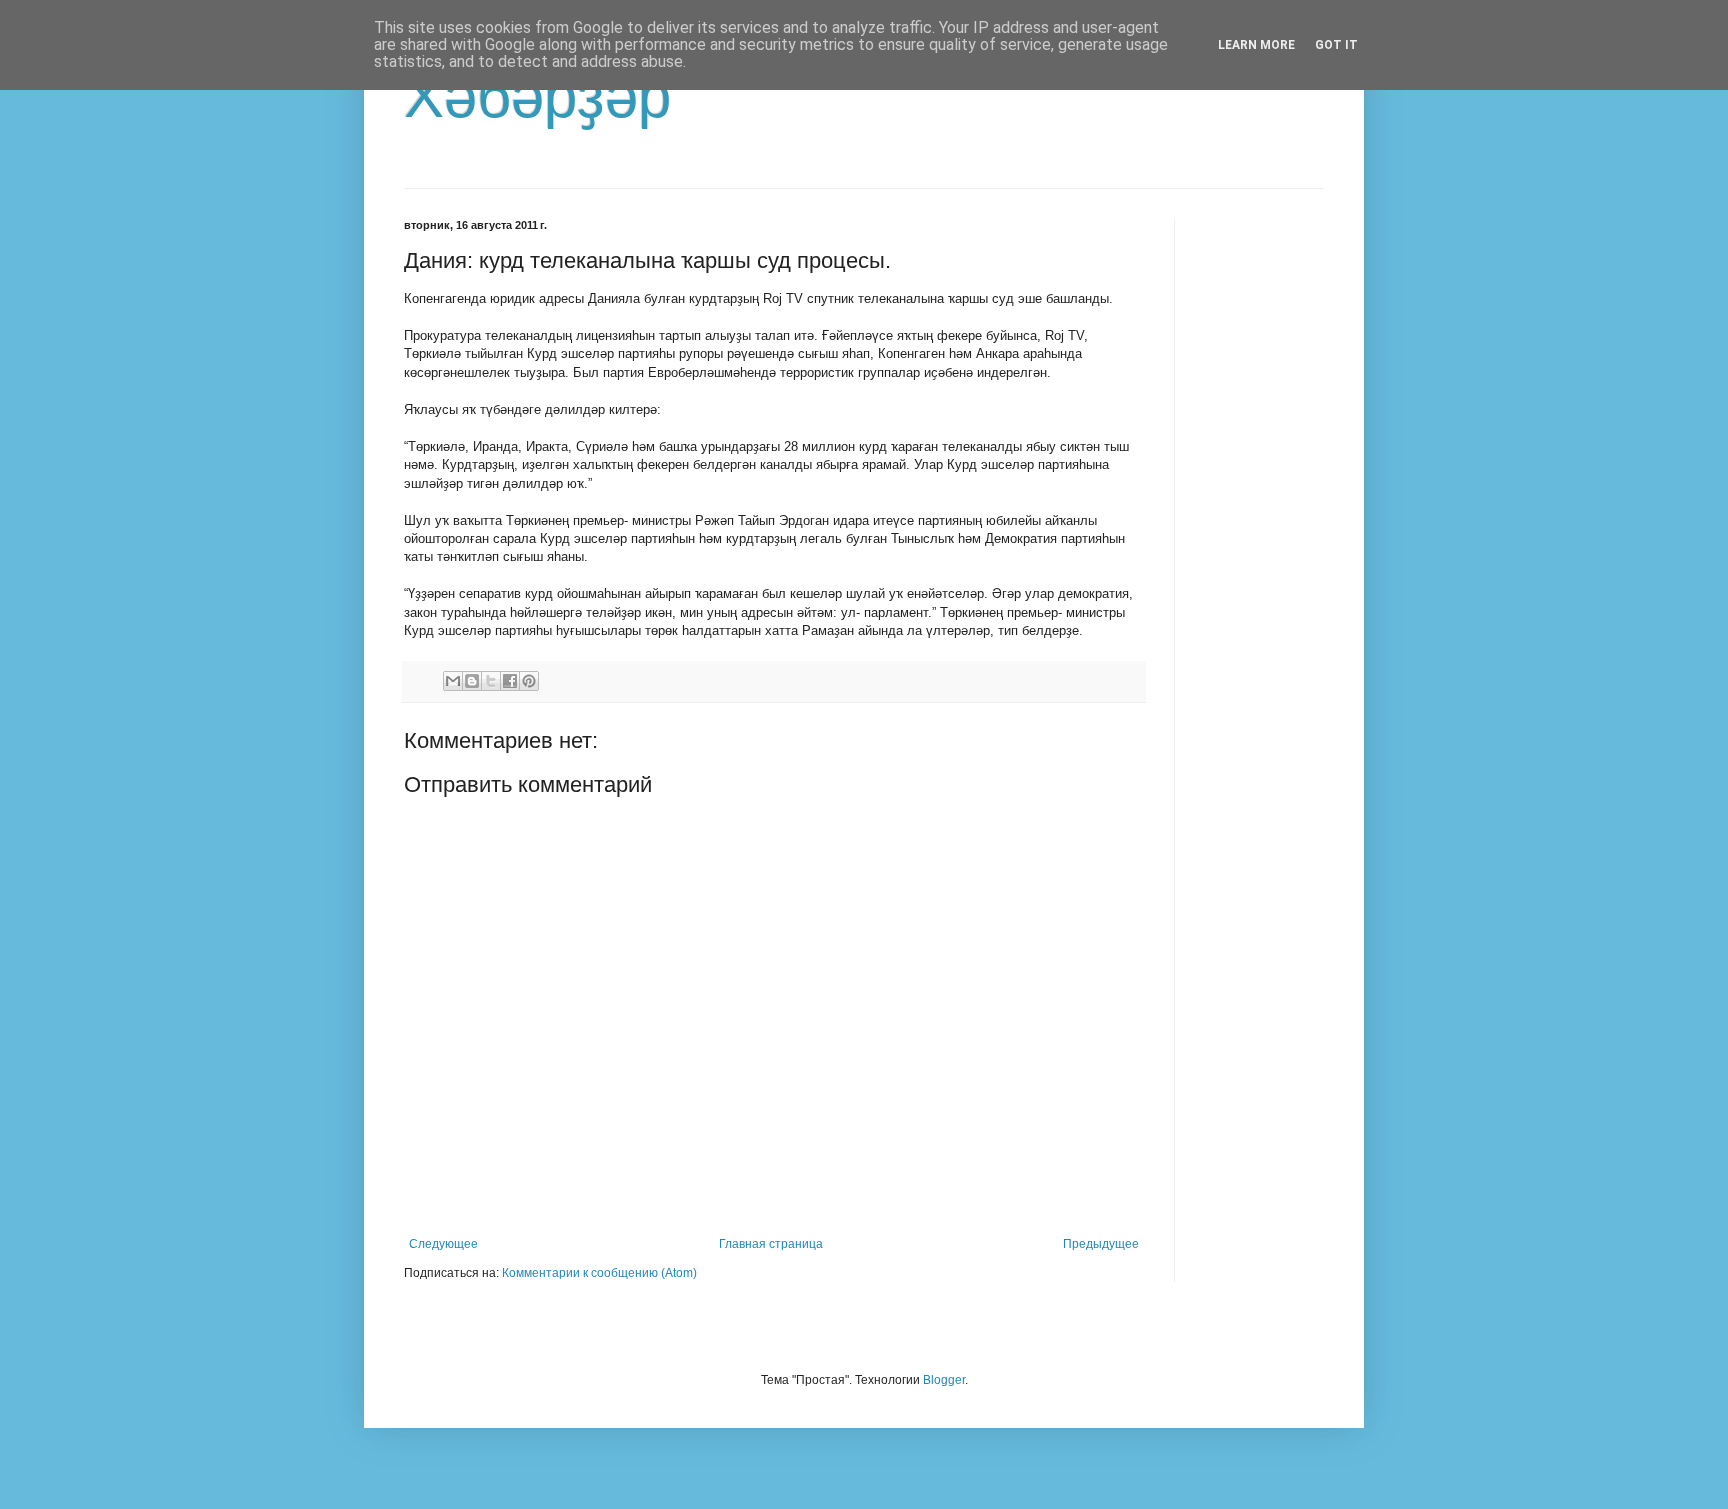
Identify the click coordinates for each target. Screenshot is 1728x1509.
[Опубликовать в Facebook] (510, 681)
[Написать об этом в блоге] (472, 681)
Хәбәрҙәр (537, 96)
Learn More (1256, 45)
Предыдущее (1101, 1244)
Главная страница (771, 1244)
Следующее (443, 1244)
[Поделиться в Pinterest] (529, 681)
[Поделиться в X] (491, 681)
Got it (1336, 45)
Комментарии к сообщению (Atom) (599, 1273)
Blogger (944, 1380)
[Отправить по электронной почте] (453, 681)
